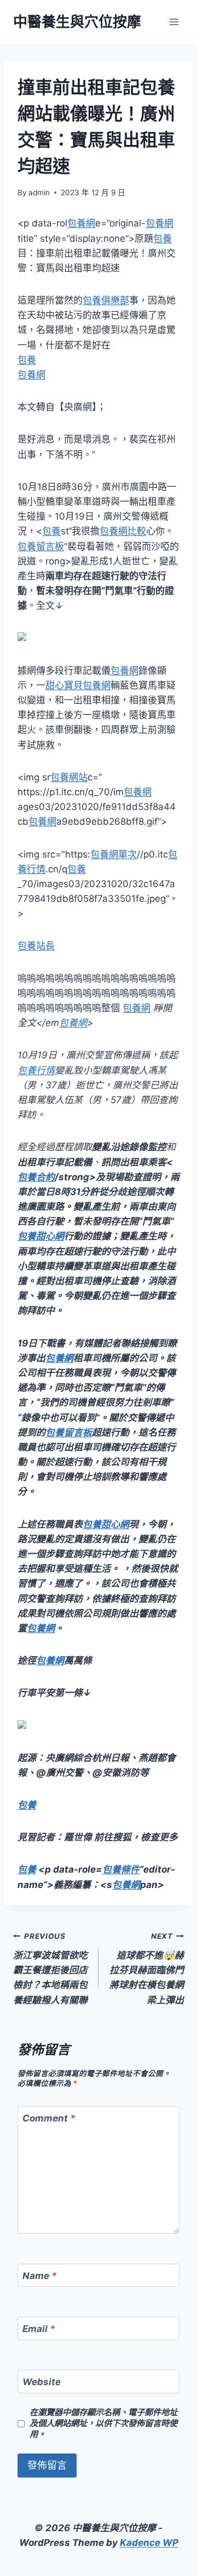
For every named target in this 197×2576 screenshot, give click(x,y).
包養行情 (36, 1070)
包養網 (81, 223)
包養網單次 (114, 854)
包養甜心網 (41, 1236)
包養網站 (69, 777)
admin (39, 193)
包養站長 (36, 946)
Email (39, 2329)
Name (40, 2276)
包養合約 (36, 1177)
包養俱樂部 (106, 300)
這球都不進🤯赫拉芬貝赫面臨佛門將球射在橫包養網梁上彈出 (147, 1968)
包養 (163, 238)
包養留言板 (41, 546)
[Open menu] (174, 22)
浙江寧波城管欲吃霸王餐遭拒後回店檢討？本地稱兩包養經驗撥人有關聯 (50, 1968)
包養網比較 (123, 531)
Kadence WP (149, 2543)
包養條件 (121, 1869)
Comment (49, 2118)
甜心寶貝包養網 (78, 685)
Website (42, 2382)
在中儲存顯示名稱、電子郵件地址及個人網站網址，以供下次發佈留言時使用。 (103, 2423)
